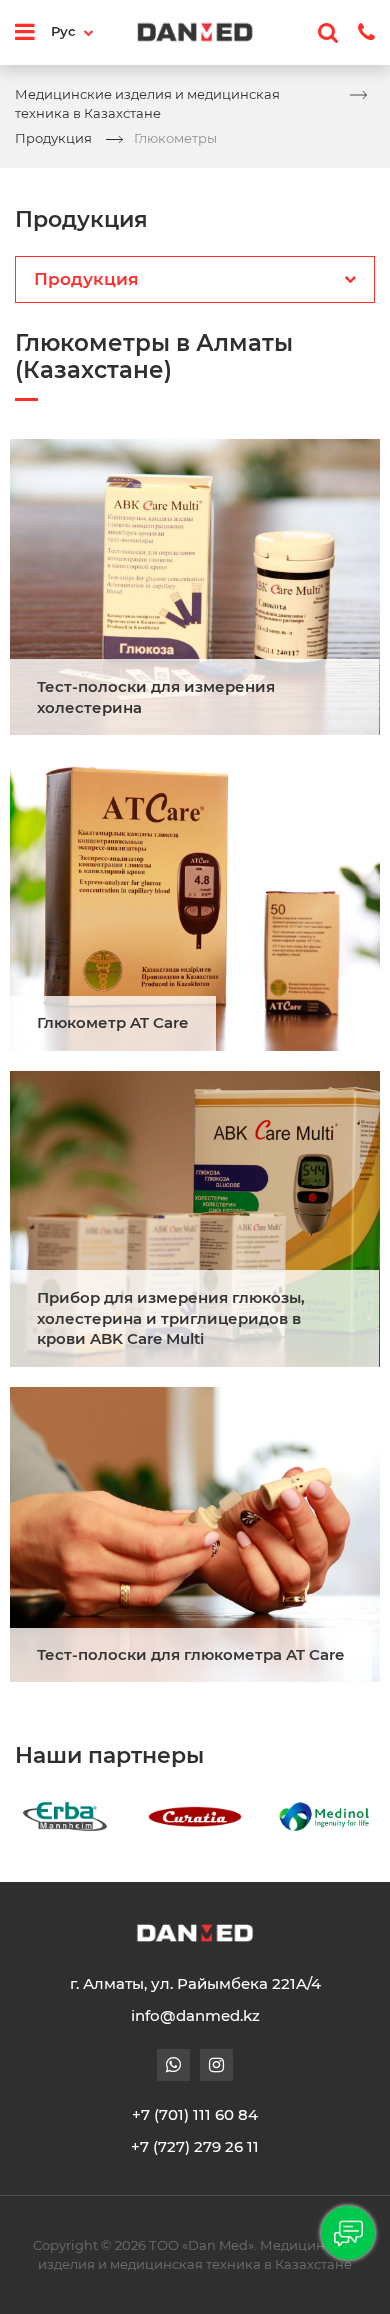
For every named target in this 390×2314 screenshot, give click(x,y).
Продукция (53, 138)
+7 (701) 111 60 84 (195, 2115)
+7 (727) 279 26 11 (195, 2147)
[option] (116, 1816)
